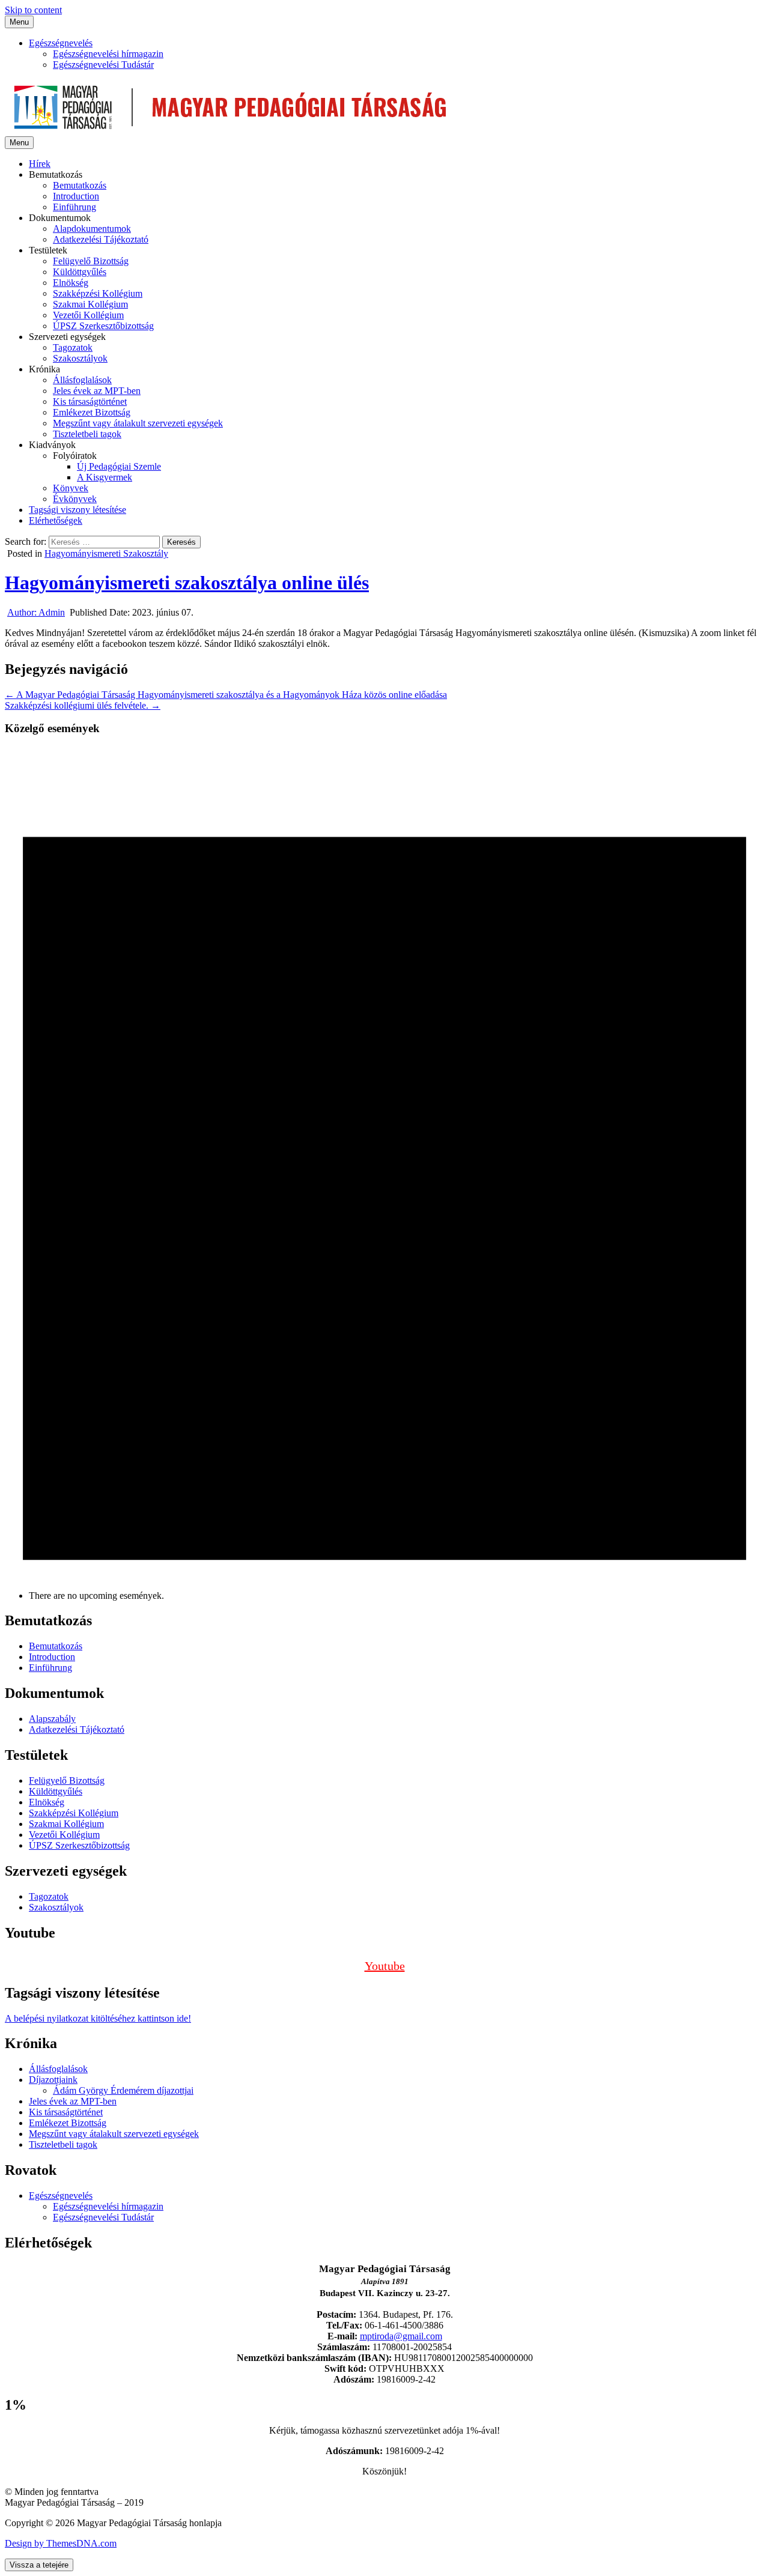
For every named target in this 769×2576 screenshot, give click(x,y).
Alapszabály (52, 1719)
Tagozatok (73, 347)
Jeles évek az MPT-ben (97, 391)
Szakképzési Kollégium (98, 293)
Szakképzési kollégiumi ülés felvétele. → (83, 705)
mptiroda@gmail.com (401, 2336)
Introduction (76, 196)
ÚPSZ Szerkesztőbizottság (103, 326)
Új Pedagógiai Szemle (119, 466)
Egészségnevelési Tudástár (103, 65)
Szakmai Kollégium (90, 304)
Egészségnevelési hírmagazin (108, 54)
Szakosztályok (80, 358)
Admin (36, 612)
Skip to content (33, 10)
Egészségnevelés (61, 43)
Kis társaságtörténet (90, 402)
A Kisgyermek (105, 477)
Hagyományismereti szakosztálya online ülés (187, 583)
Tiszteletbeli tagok (87, 434)
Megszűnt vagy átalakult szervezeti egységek (138, 423)
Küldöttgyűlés (80, 272)
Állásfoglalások (82, 380)
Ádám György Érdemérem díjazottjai (123, 2090)
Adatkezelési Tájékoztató (101, 239)
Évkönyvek (75, 499)
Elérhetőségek (56, 520)
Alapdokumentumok (92, 229)
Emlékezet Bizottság (92, 412)
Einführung (74, 207)
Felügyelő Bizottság (91, 261)
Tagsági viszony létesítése (78, 510)
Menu (19, 22)
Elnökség (71, 283)
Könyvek (71, 488)
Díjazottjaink (53, 2080)
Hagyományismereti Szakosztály (106, 553)
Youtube (385, 1966)
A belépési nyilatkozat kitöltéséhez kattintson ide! (98, 2018)
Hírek (40, 164)
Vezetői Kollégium (88, 315)
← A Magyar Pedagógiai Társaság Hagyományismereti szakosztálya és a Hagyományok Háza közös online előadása (226, 695)
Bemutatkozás (80, 185)
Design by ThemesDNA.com (61, 2543)
